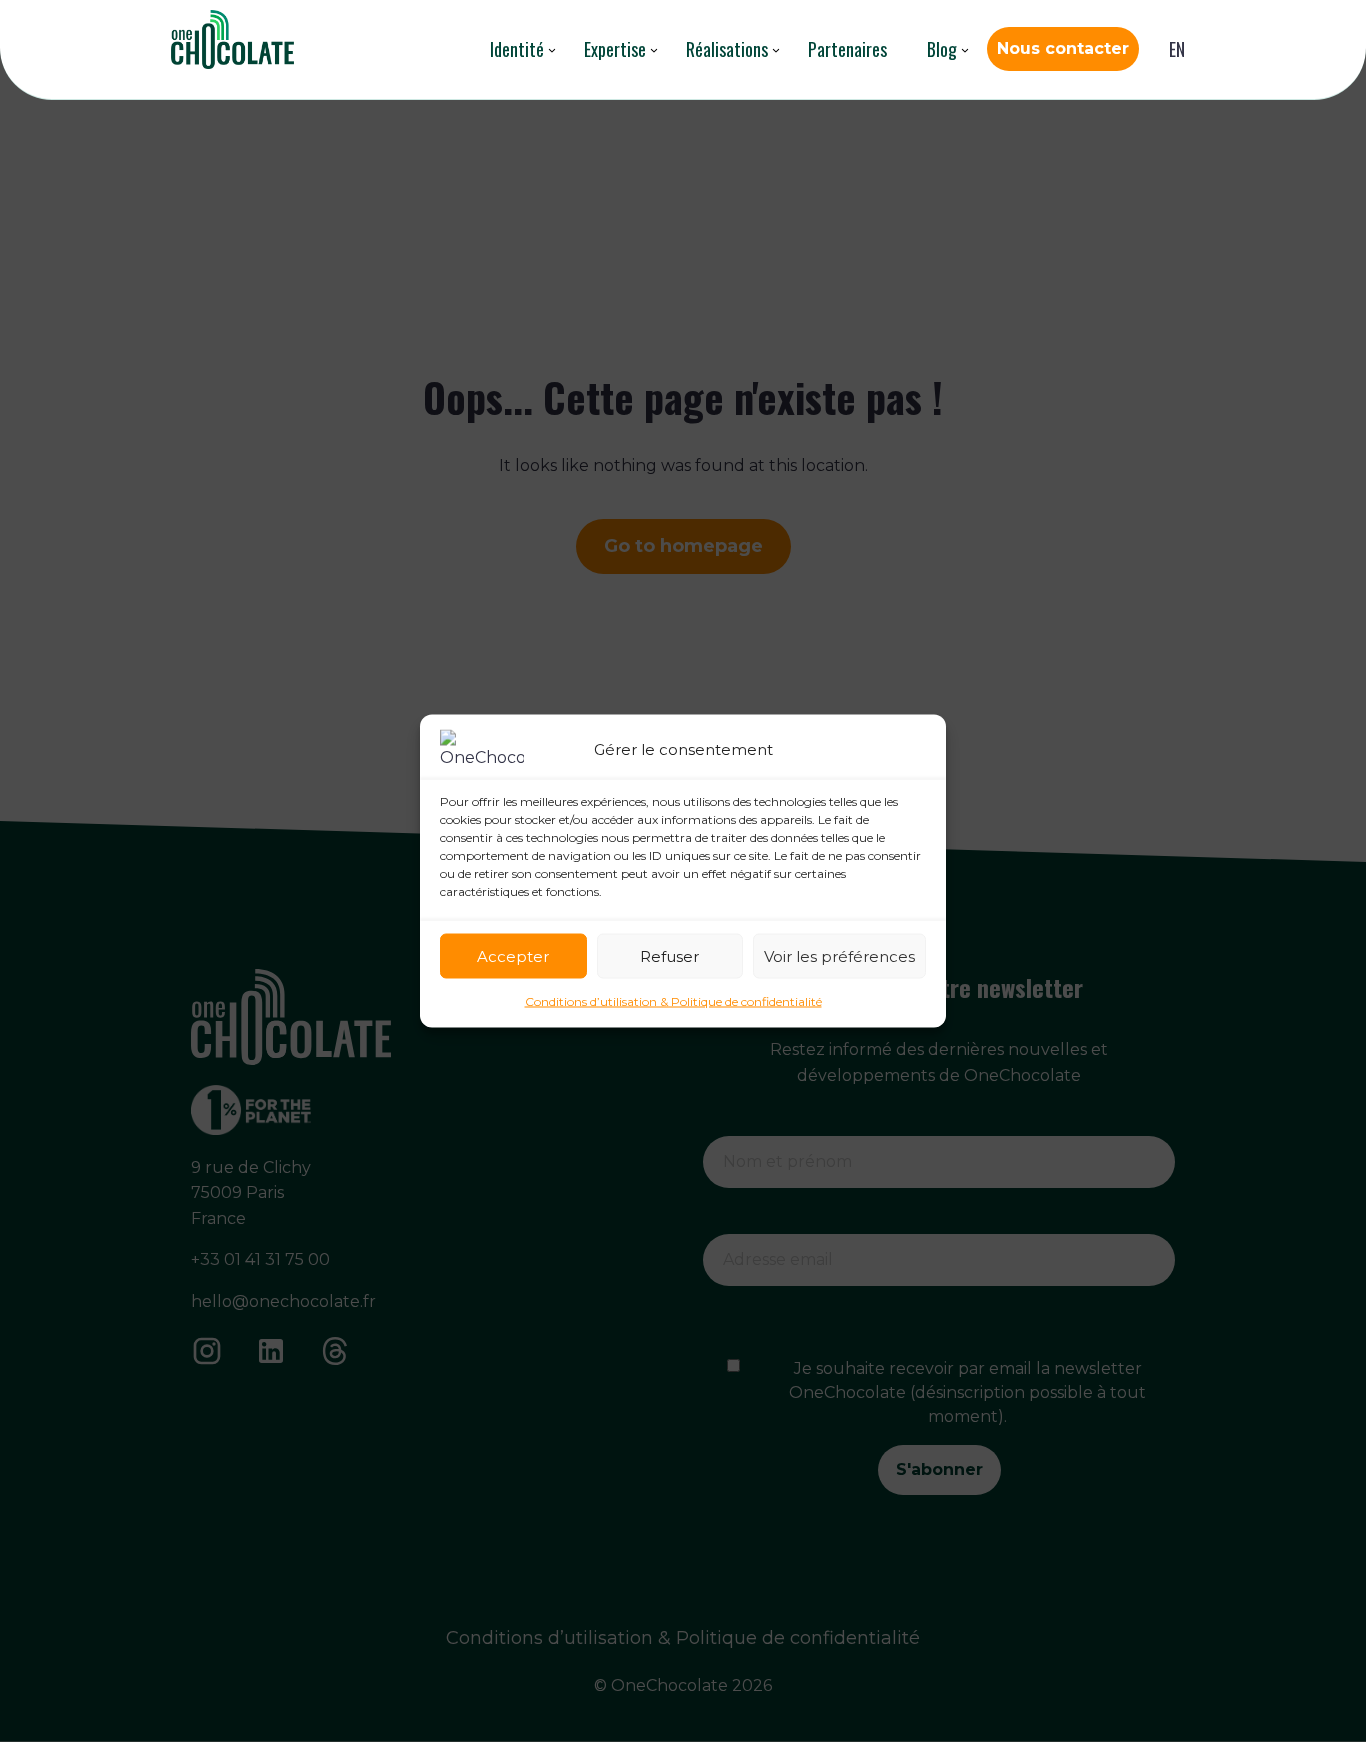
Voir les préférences (839, 955)
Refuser (669, 955)
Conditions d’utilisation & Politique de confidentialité (673, 1001)
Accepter (513, 955)
